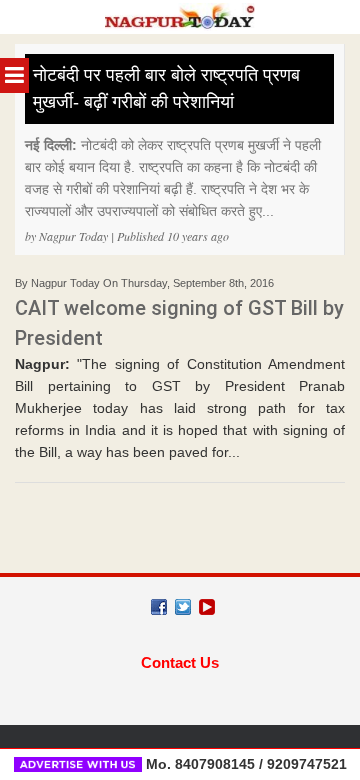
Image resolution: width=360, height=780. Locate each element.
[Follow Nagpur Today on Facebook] (159, 607)
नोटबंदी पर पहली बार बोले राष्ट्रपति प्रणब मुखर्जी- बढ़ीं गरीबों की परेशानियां (166, 88)
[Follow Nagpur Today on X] (183, 607)
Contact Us (180, 662)
